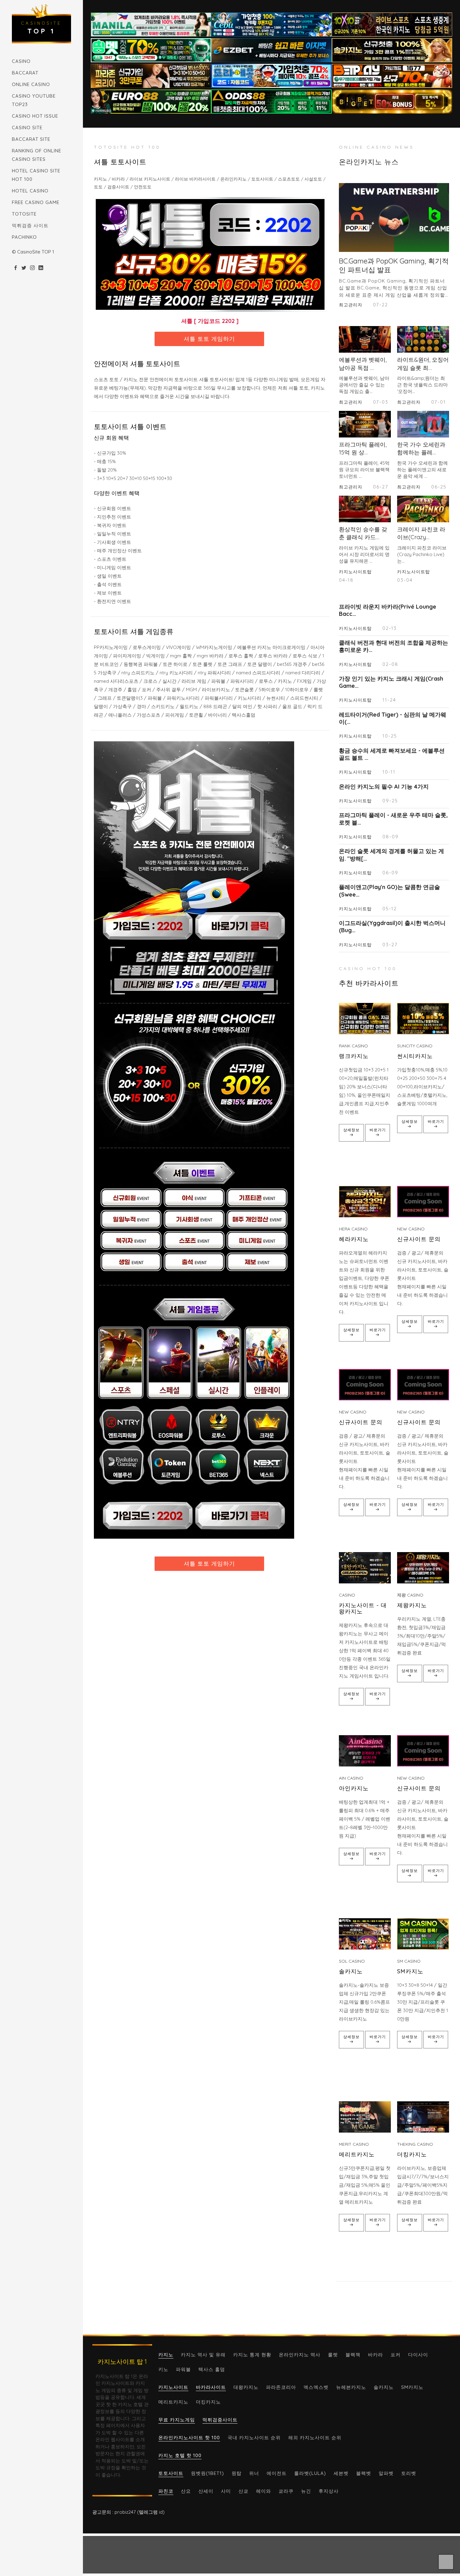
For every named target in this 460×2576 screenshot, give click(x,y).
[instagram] (32, 268)
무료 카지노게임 (177, 2420)
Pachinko (24, 237)
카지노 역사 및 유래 (203, 2355)
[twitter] (24, 268)
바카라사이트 (211, 2387)
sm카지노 (410, 1971)
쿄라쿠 (286, 2491)
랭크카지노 (354, 1056)
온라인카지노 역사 (300, 2355)
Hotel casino (30, 191)
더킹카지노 (412, 2154)
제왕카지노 (412, 1605)
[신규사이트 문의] (423, 1202)
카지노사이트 (173, 2387)
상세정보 (351, 1130)
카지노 (166, 2355)
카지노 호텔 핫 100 (180, 2455)
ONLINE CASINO (31, 84)
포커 (396, 2355)
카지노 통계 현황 (252, 2355)
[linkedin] (41, 268)
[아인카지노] (365, 1751)
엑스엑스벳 (316, 2387)
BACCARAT (25, 73)
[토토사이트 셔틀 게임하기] (210, 254)
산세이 (206, 2491)
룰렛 (333, 2355)
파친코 (166, 2491)
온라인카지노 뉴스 (369, 162)
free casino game (36, 202)
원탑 (237, 2473)
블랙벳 (364, 2473)
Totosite (24, 214)
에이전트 (277, 2473)
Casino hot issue (35, 116)
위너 (254, 2473)
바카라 (376, 2355)
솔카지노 (351, 1971)
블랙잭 (353, 2355)
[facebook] (15, 268)
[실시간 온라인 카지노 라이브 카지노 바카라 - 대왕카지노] (365, 1568)
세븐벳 (341, 2473)
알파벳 (386, 2473)
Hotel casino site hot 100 (36, 175)
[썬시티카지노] (423, 1019)
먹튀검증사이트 (220, 2420)
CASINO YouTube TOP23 (34, 100)
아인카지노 (354, 1788)
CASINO (21, 61)
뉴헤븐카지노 (351, 2387)
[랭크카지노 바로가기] (365, 1019)
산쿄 (243, 2491)
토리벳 (409, 2473)
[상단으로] (446, 2562)
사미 (226, 2491)
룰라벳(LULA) (310, 2473)
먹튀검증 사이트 (30, 225)
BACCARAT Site (31, 139)
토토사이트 (171, 2473)
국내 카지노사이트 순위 (254, 2438)
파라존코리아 (281, 2387)
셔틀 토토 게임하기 (209, 339)
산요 (186, 2491)
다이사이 (418, 2355)
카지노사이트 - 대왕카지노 (363, 1608)
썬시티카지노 (415, 1056)
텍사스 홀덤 (212, 2369)
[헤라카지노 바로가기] (365, 1202)
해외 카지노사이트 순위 (315, 2438)
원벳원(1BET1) (207, 2473)
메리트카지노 (357, 2154)
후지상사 (329, 2491)
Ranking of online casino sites (37, 155)
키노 (163, 2369)
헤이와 (263, 2491)
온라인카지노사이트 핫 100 (189, 2438)
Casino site (27, 128)
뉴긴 (306, 2491)
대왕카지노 (246, 2387)
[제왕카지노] (423, 1568)
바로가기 (378, 1130)
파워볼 (183, 2369)
